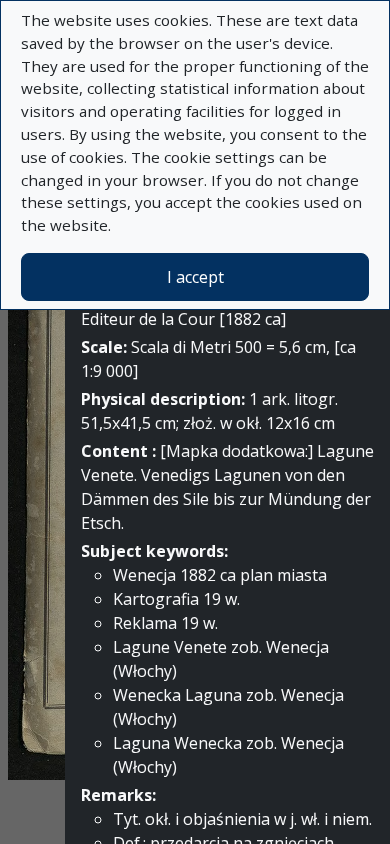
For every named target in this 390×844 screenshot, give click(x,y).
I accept (195, 277)
